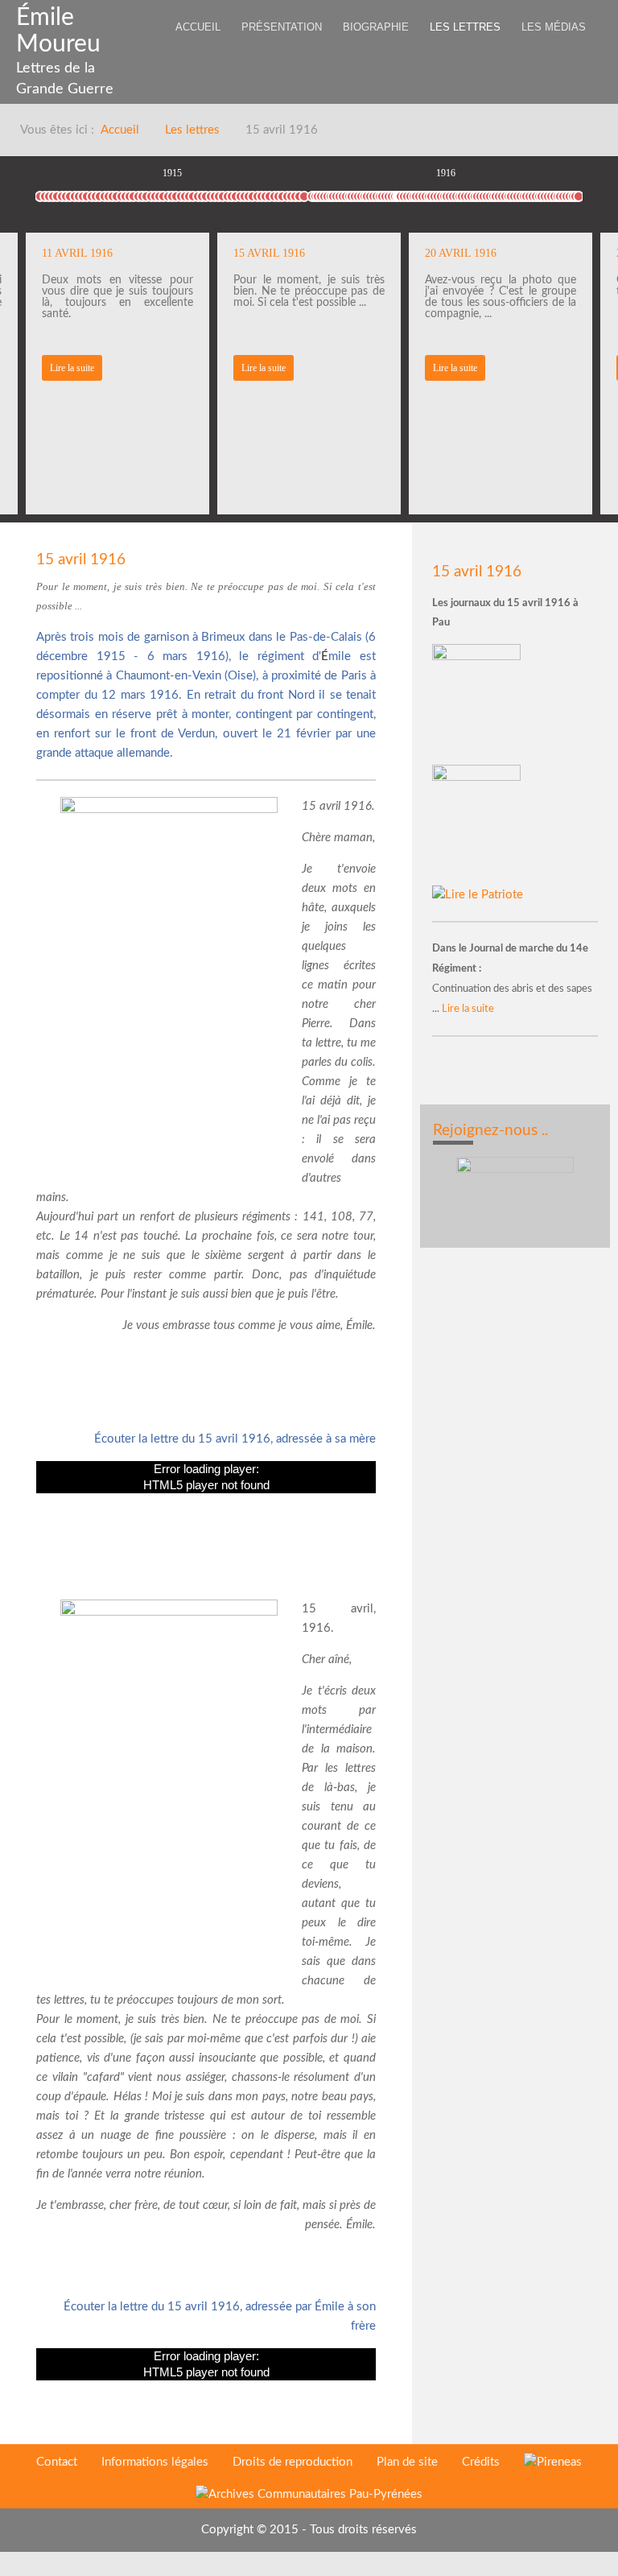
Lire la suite (72, 368)
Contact (57, 2462)
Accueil (120, 130)
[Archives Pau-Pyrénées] (309, 2494)
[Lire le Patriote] (478, 895)
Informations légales (155, 2462)
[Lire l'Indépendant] (478, 704)
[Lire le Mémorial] (478, 825)
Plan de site (407, 2462)
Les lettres (192, 130)
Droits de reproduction (293, 2462)
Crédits (481, 2462)
